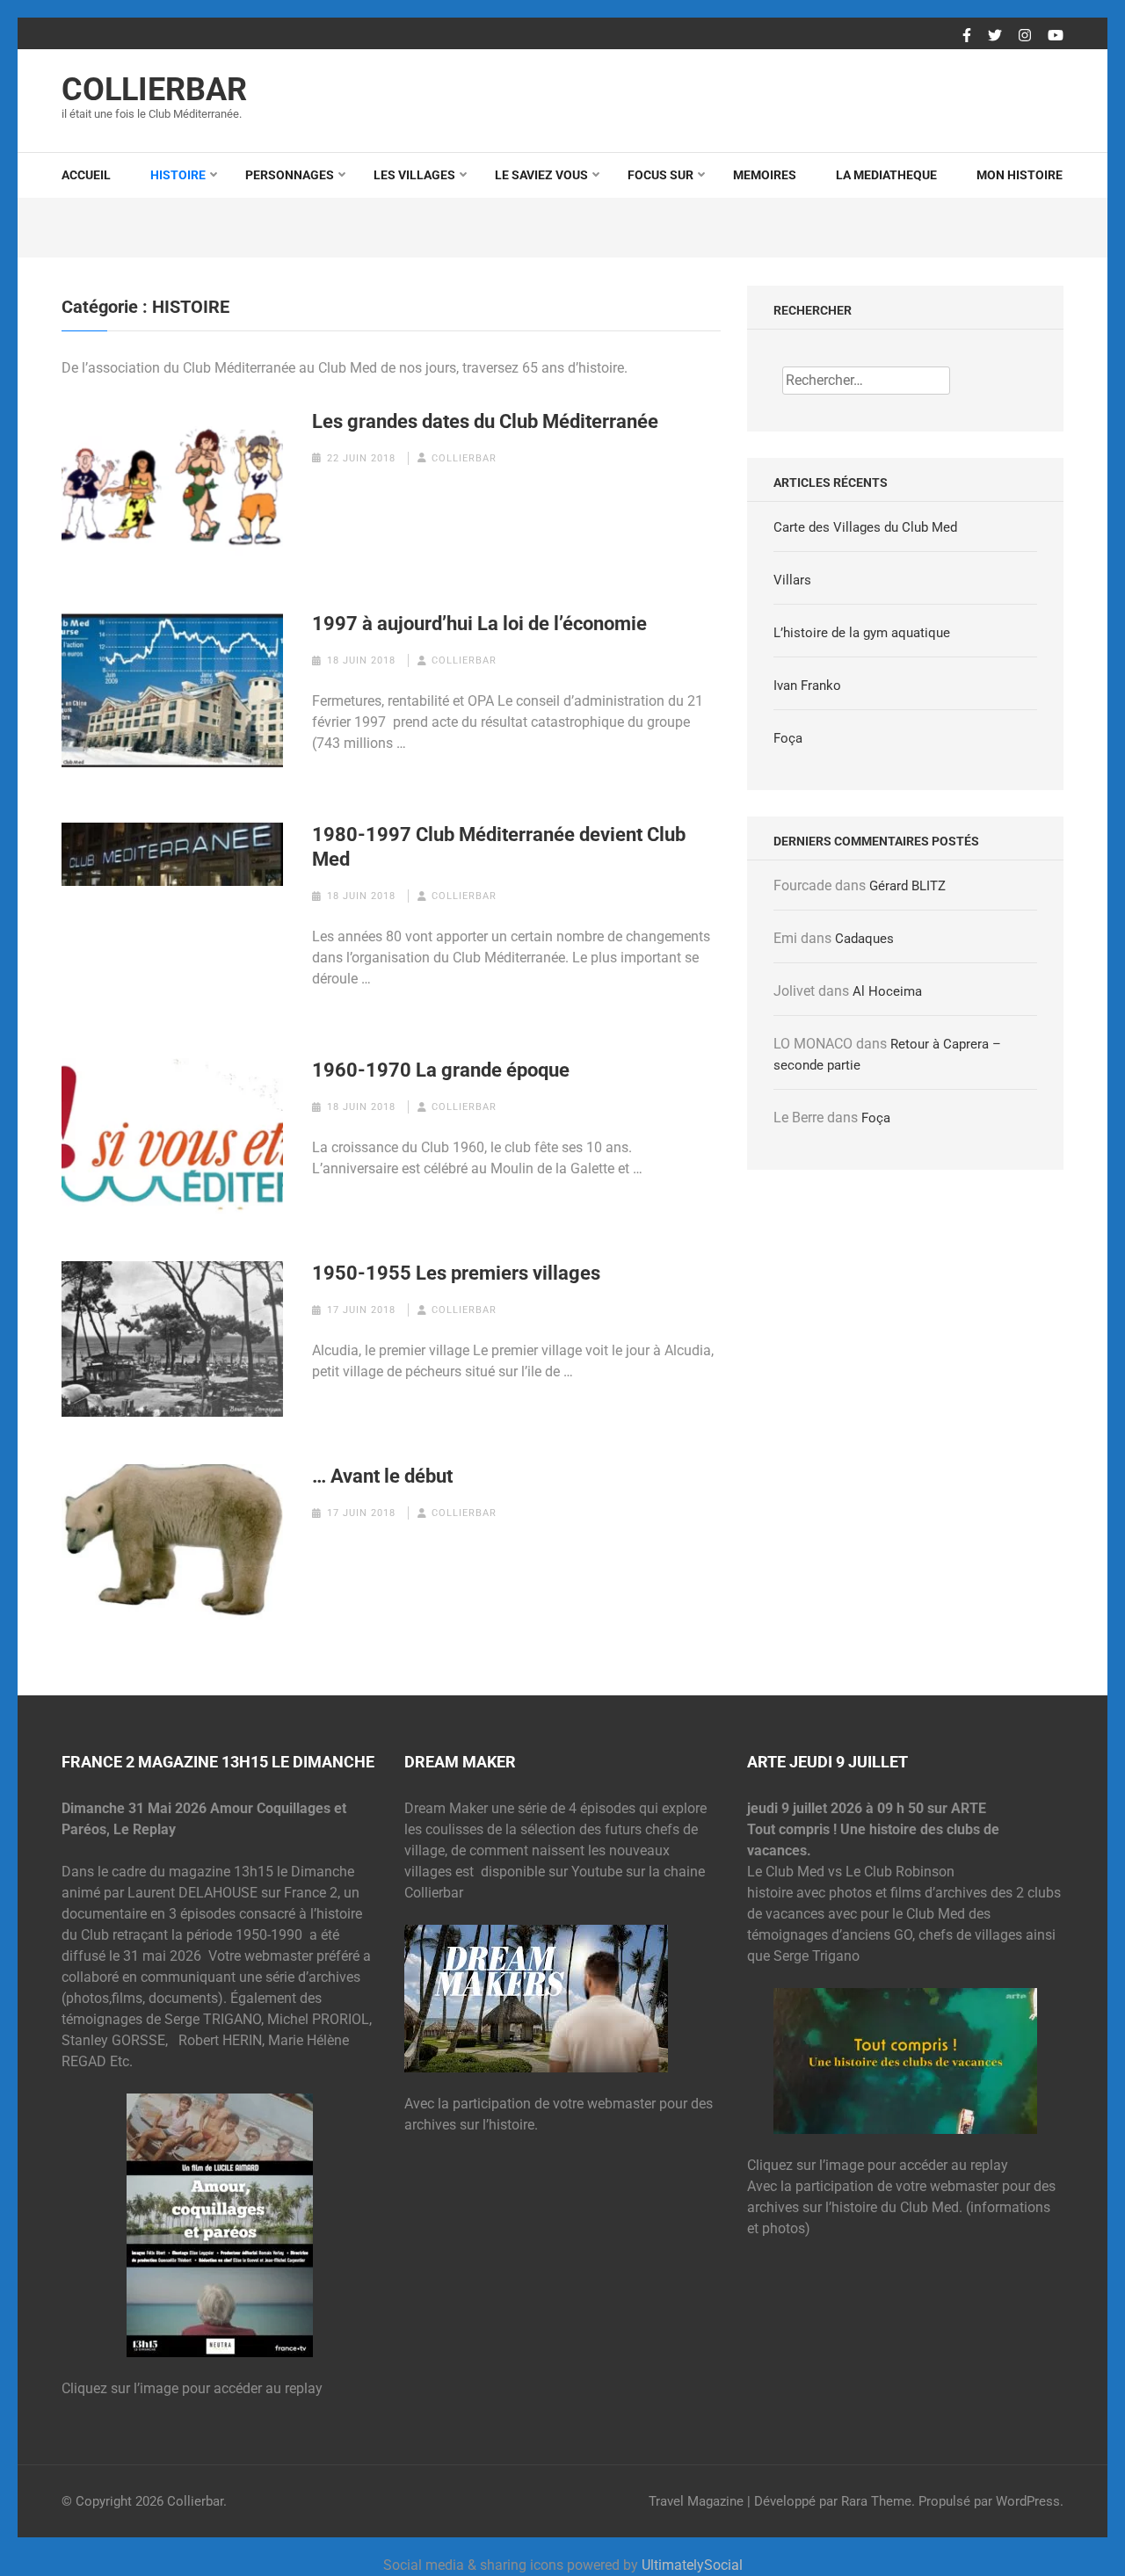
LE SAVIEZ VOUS (541, 175)
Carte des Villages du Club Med (865, 527)
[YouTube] (1056, 36)
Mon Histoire (1020, 175)
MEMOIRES (765, 175)
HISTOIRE (178, 175)
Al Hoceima (887, 991)
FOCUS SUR (660, 175)
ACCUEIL (86, 175)
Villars (792, 580)
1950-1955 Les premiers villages (456, 1273)
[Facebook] (967, 36)
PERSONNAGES (290, 175)
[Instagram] (1025, 36)
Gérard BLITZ (907, 886)
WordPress (1028, 2501)
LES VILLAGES (414, 175)
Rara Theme (876, 2501)
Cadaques (864, 939)
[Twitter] (995, 36)
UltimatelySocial (692, 2565)
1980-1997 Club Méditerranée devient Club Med (499, 847)
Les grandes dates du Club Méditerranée (485, 421)
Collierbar (154, 90)
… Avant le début (382, 1476)
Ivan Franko (807, 686)
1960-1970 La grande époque (441, 1070)
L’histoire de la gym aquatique (862, 633)
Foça (788, 738)
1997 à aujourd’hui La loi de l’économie (479, 624)
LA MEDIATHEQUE (886, 175)
